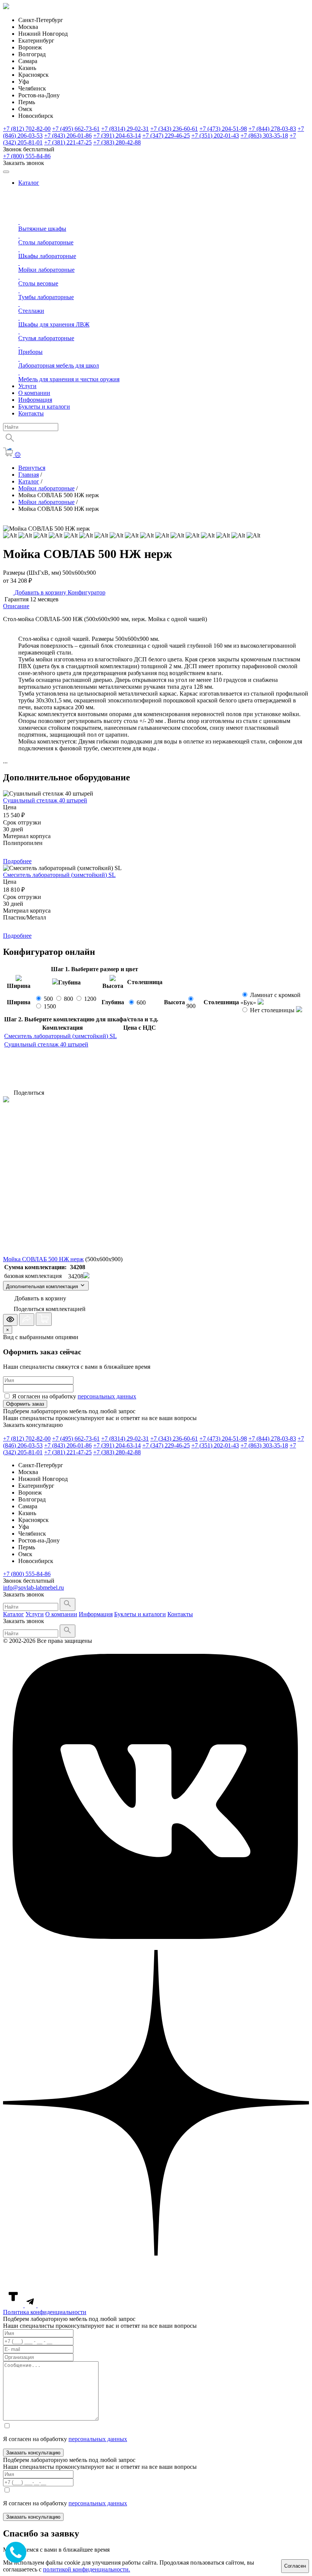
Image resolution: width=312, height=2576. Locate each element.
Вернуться (32, 468)
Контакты (31, 413)
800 (68, 999)
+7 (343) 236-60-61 (174, 129)
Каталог (29, 183)
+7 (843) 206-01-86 (68, 136)
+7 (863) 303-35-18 (264, 136)
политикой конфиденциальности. (87, 2569)
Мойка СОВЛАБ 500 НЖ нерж (43, 1259)
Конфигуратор (87, 592)
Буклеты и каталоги (44, 407)
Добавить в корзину (40, 592)
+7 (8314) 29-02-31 (125, 129)
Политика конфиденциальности (45, 2312)
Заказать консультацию (33, 2453)
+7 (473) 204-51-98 (223, 129)
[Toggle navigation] (6, 172)
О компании (34, 393)
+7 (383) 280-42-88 (117, 142)
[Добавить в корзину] (44, 1319)
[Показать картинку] (10, 1320)
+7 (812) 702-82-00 (27, 129)
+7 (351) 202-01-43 (215, 136)
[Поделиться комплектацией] (27, 1320)
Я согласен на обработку (74, 1396)
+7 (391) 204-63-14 (117, 136)
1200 (90, 999)
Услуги (27, 386)
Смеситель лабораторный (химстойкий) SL (59, 875)
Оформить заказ (25, 1404)
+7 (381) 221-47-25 (68, 142)
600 (141, 1003)
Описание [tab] (16, 606)
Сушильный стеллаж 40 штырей (45, 800)
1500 (50, 1006)
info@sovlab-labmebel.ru (33, 1588)
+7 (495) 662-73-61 (76, 129)
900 (191, 1006)
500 (48, 999)
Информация (35, 400)
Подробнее (17, 861)
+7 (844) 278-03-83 (272, 129)
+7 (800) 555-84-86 (27, 156)
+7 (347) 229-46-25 (166, 136)
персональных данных (107, 1396)
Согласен (295, 2566)
